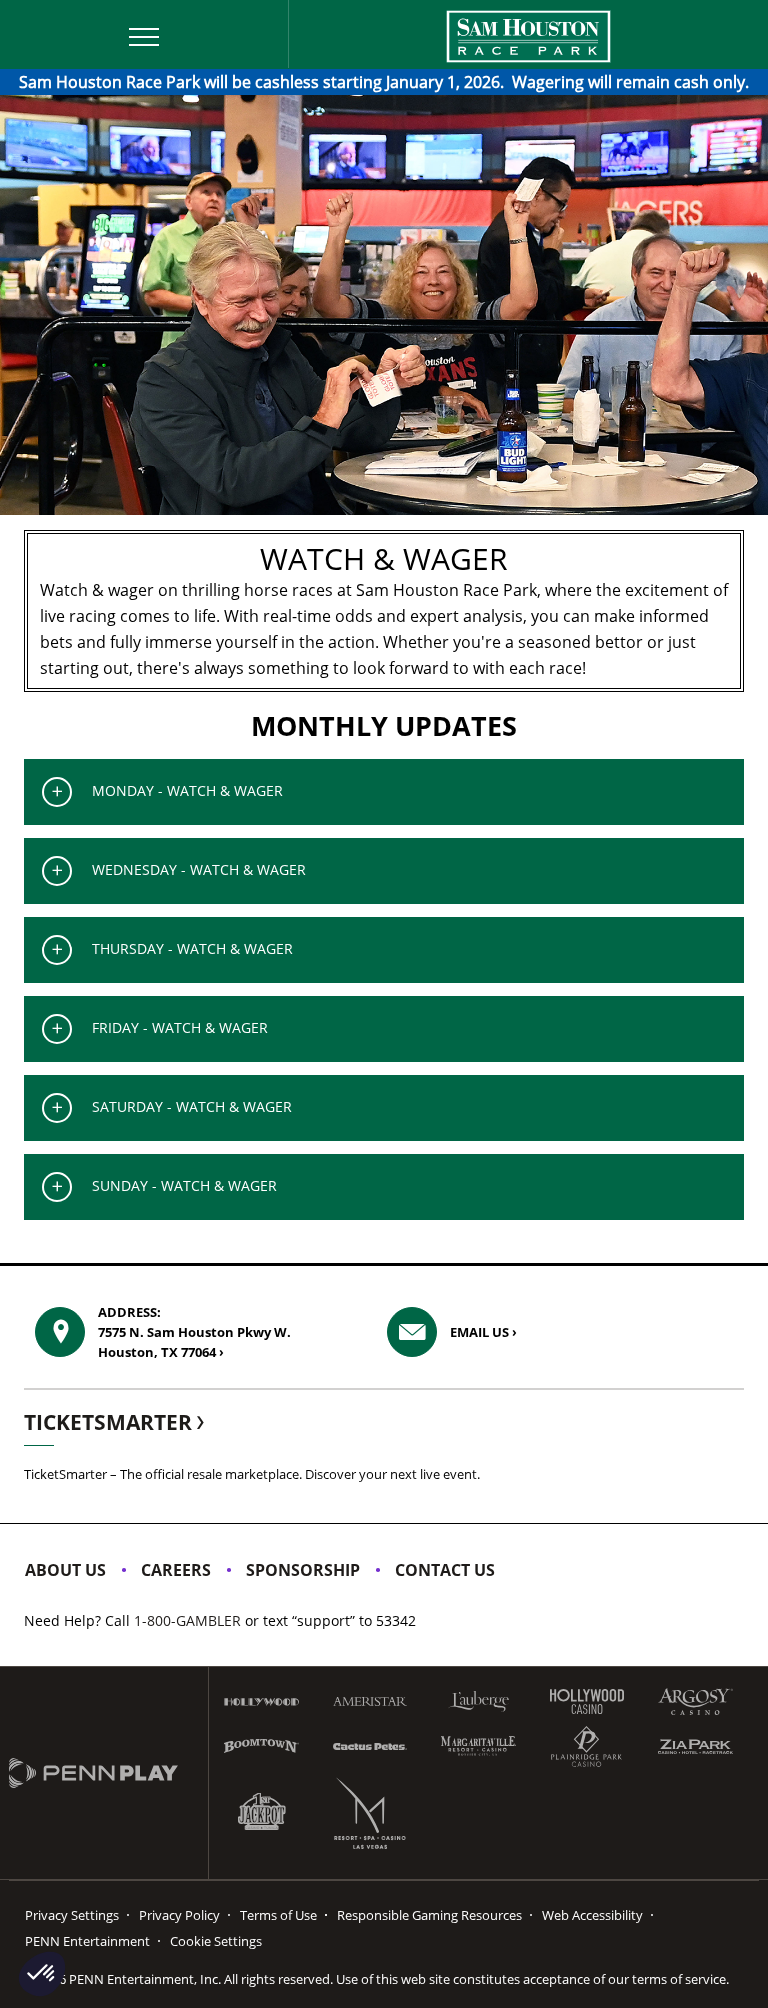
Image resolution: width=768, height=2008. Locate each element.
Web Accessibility (592, 1915)
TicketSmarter (110, 1422)
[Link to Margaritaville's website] (478, 1746)
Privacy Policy (179, 1915)
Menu (36, 13)
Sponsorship (303, 1570)
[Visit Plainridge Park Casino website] (587, 1746)
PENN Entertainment (87, 1941)
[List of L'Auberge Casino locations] (478, 1701)
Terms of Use (278, 1915)
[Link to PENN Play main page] (108, 1773)
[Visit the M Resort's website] (370, 1813)
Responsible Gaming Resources (429, 1915)
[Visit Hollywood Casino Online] (587, 1701)
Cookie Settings (216, 1941)
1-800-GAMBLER (187, 1620)
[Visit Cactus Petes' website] (370, 1746)
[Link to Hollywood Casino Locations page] (261, 1702)
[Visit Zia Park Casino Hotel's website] (695, 1746)
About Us (65, 1570)
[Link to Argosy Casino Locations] (695, 1701)
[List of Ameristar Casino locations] (370, 1701)
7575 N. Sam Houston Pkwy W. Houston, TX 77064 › (194, 1332)
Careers (176, 1570)
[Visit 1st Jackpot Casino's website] (261, 1812)
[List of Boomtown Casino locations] (261, 1746)
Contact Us (445, 1570)
